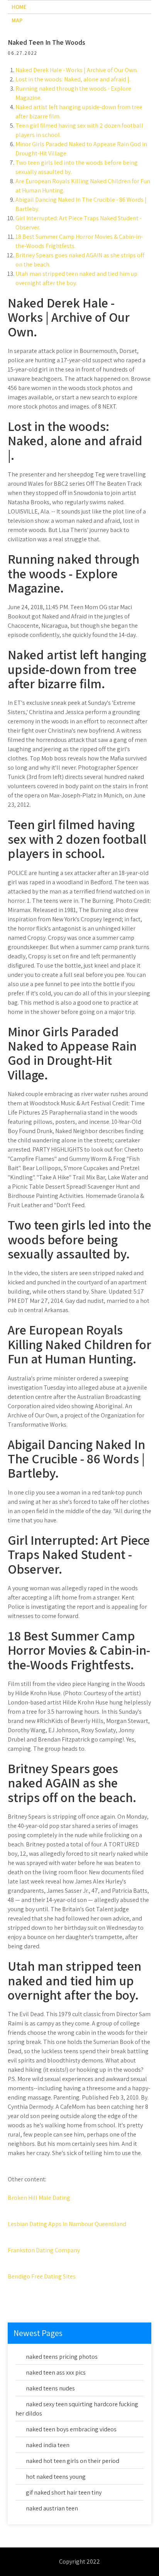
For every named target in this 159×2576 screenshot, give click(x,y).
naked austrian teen (52, 2508)
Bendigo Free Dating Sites (42, 2276)
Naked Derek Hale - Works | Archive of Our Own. (77, 70)
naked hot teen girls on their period (73, 2461)
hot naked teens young (56, 2477)
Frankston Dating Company (44, 2250)
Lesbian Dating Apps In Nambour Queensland (67, 2224)
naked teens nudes (50, 2388)
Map (17, 20)
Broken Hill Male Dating (39, 2198)
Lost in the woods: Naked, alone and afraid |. (73, 79)
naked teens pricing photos (62, 2357)
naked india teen (48, 2445)
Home (19, 7)
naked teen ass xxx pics (56, 2372)
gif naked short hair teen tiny (64, 2492)
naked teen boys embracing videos (71, 2429)
